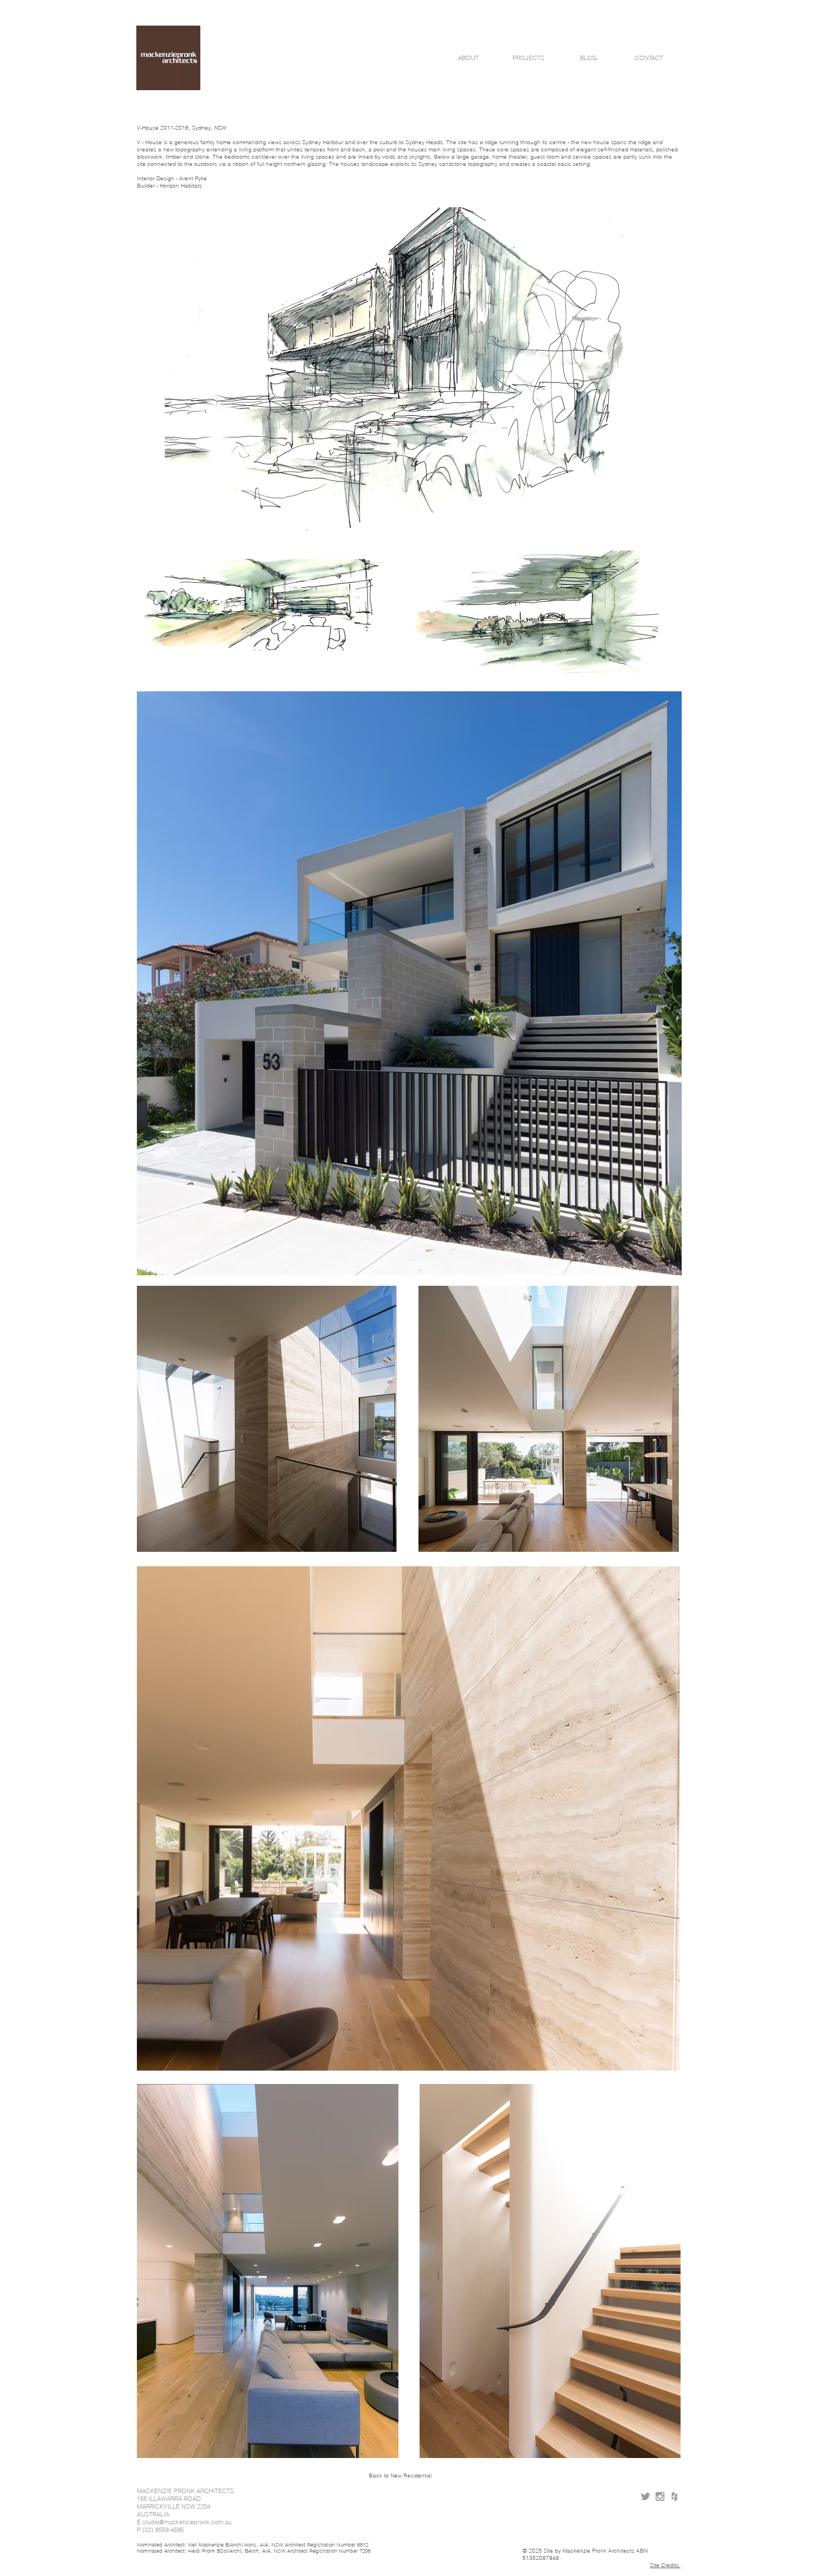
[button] (468, 58)
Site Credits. (665, 2565)
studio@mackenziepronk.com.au (187, 2522)
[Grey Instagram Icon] (660, 2496)
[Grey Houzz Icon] (674, 2496)
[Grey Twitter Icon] (645, 2496)
